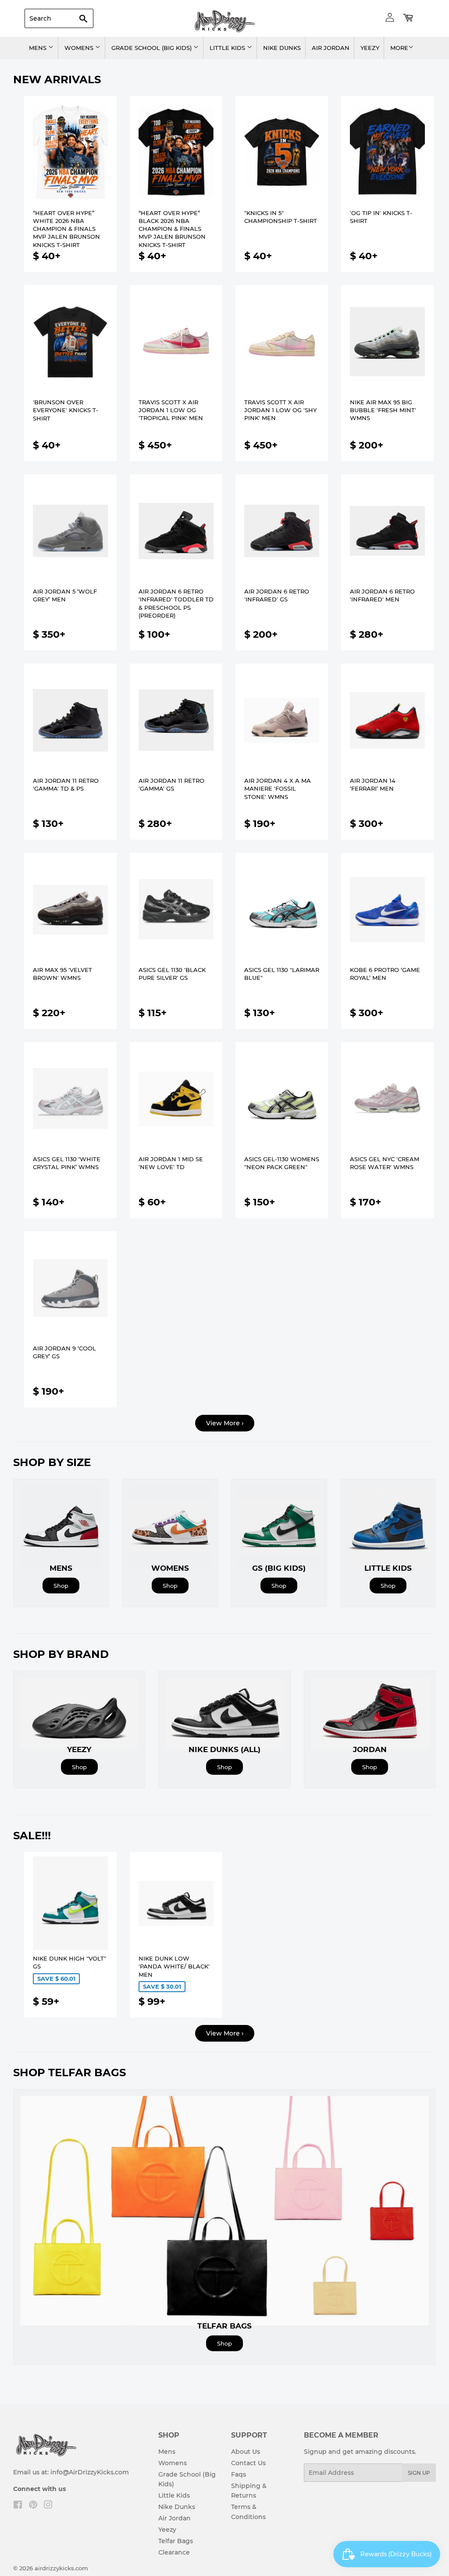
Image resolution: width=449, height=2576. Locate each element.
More (399, 48)
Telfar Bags (176, 2541)
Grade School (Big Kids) (152, 48)
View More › (225, 1423)
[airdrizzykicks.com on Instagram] (48, 2506)
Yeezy (370, 48)
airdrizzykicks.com (61, 2568)
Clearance (174, 2552)
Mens (39, 48)
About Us (246, 2452)
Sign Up (419, 2473)
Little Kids (228, 48)
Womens (80, 48)
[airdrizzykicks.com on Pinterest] (33, 2506)
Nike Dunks (282, 48)
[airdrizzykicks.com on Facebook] (18, 2506)
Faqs (239, 2474)
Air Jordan (331, 48)
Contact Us (248, 2463)
